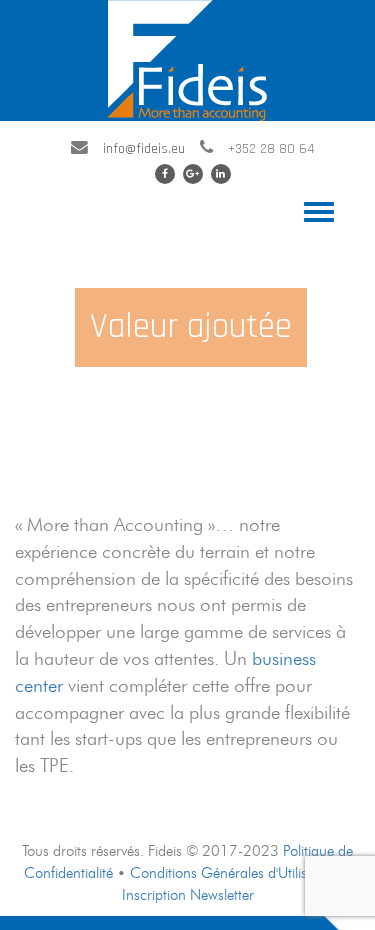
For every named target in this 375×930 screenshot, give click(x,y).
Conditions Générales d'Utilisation (234, 872)
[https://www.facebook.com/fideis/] (165, 174)
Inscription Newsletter (188, 894)
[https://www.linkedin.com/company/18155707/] (221, 174)
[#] (193, 174)
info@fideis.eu (144, 149)
